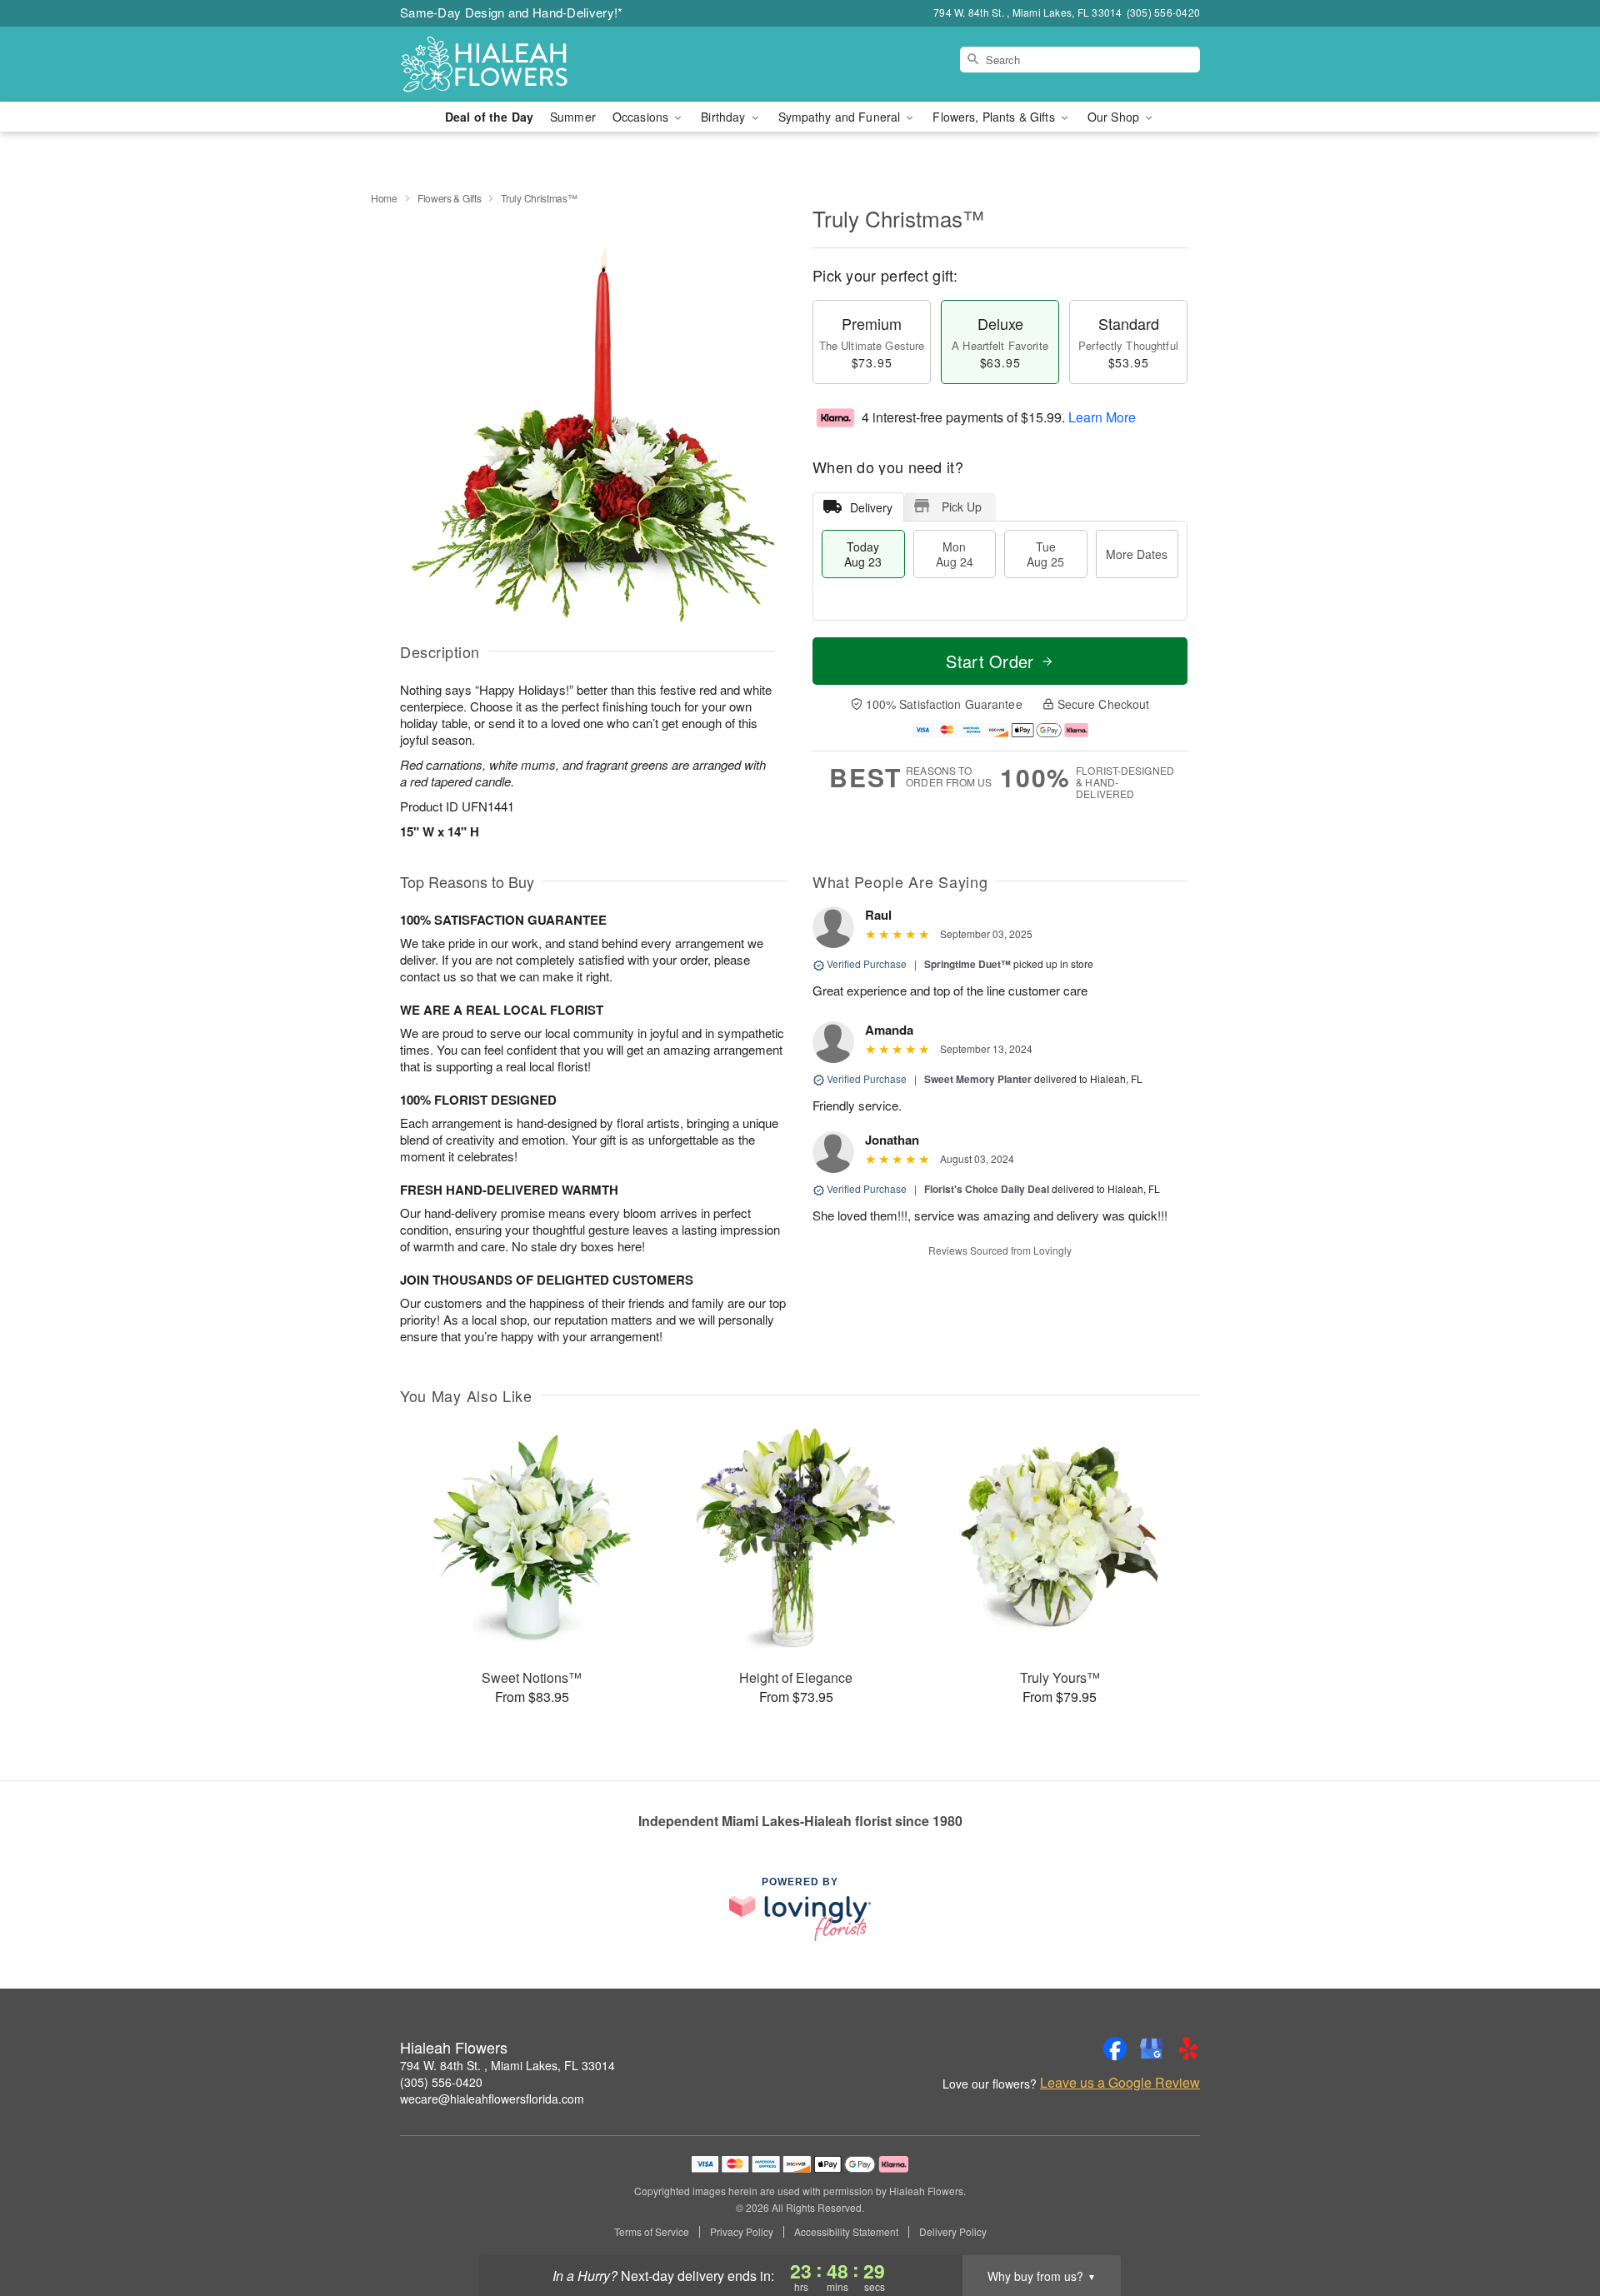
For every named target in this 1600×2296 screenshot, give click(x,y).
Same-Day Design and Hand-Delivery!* (512, 12)
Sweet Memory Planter (978, 1079)
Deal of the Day (489, 117)
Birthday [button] (725, 117)
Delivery (871, 507)
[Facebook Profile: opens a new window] (1115, 2049)
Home (384, 198)
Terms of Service (652, 2232)
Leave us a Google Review (1120, 2083)
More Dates (1137, 554)
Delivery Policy (953, 2232)
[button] (1556, 2225)
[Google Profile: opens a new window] (1152, 2049)
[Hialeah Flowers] (520, 64)
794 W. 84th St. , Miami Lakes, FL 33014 (507, 2065)
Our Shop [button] (1115, 117)
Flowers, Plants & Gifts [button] (995, 117)
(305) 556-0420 (441, 2082)
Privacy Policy (742, 2232)
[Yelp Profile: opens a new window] (1188, 2049)
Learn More (1102, 417)
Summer (573, 117)
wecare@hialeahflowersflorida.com (492, 2099)
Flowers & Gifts (450, 198)
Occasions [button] (642, 117)
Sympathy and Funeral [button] (841, 117)
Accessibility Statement (846, 2232)
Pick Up (962, 507)
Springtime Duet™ (967, 964)
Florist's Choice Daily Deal (987, 1189)
